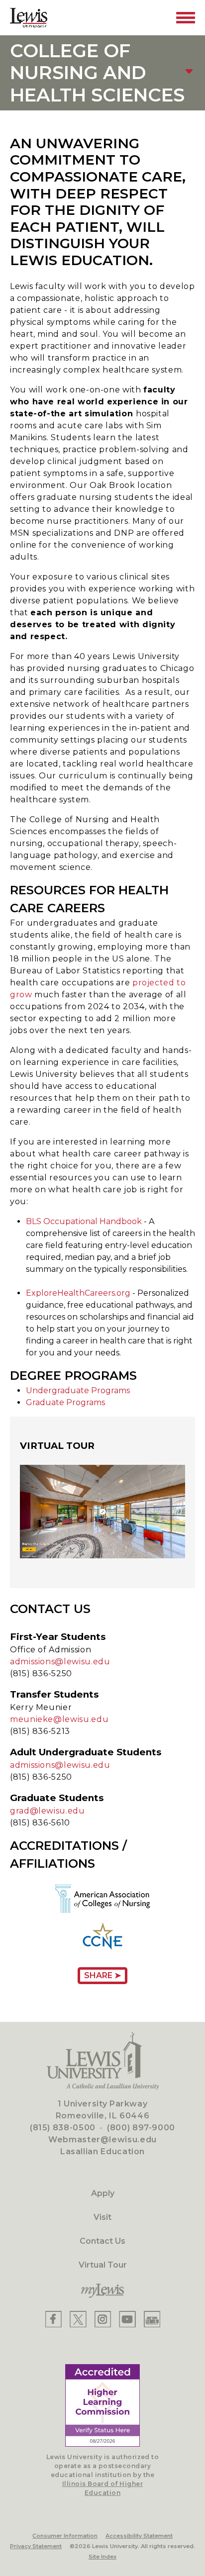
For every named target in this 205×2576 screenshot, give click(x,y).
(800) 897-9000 (141, 2128)
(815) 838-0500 (63, 2128)
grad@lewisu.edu (48, 1811)
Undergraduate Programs (78, 1390)
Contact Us (102, 2241)
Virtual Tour (103, 2265)
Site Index (102, 2557)
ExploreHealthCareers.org (78, 1293)
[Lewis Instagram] (103, 2319)
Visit (102, 2217)
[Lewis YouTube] (127, 2319)
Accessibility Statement (139, 2536)
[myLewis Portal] (102, 2291)
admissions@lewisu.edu (60, 1662)
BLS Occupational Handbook (84, 1221)
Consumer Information (65, 2536)
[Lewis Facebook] (53, 2319)
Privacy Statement (36, 2546)
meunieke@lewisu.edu (59, 1719)
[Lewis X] (78, 2319)
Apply (103, 2193)
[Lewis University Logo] (29, 18)
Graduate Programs (65, 1402)
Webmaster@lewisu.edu (102, 2140)
